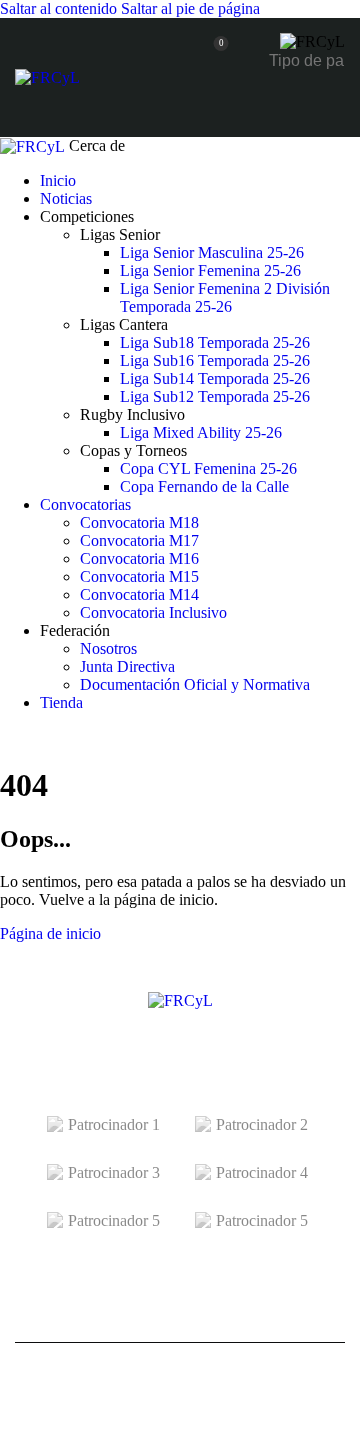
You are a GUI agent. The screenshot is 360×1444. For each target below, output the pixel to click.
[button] (332, 103)
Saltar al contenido (58, 8)
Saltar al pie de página (190, 8)
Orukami (238, 1412)
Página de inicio (50, 933)
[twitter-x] (6, 736)
